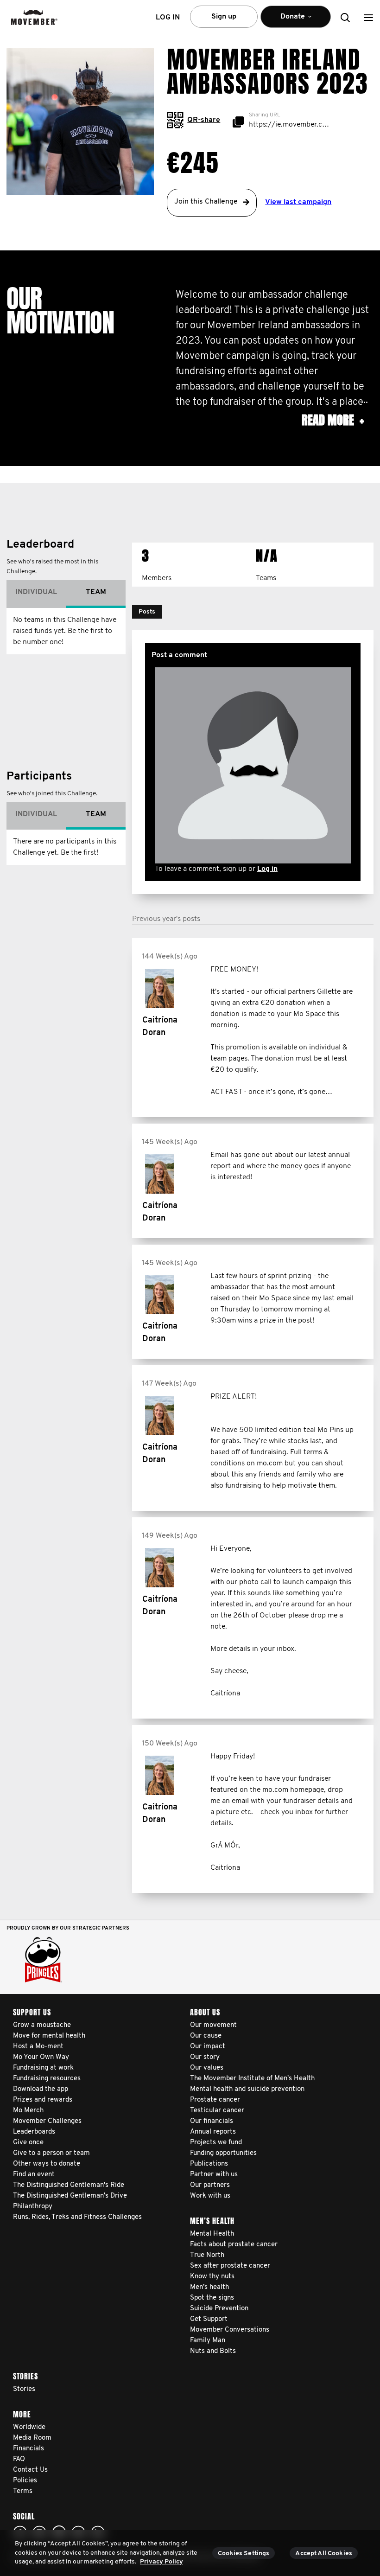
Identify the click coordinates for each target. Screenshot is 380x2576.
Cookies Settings (244, 2554)
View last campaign (298, 202)
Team (96, 592)
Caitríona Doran (160, 1027)
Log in (267, 869)
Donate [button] (286, 20)
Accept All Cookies (324, 2554)
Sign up (224, 17)
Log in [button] (168, 18)
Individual (36, 592)
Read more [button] (333, 420)
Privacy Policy (161, 2562)
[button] (368, 17)
